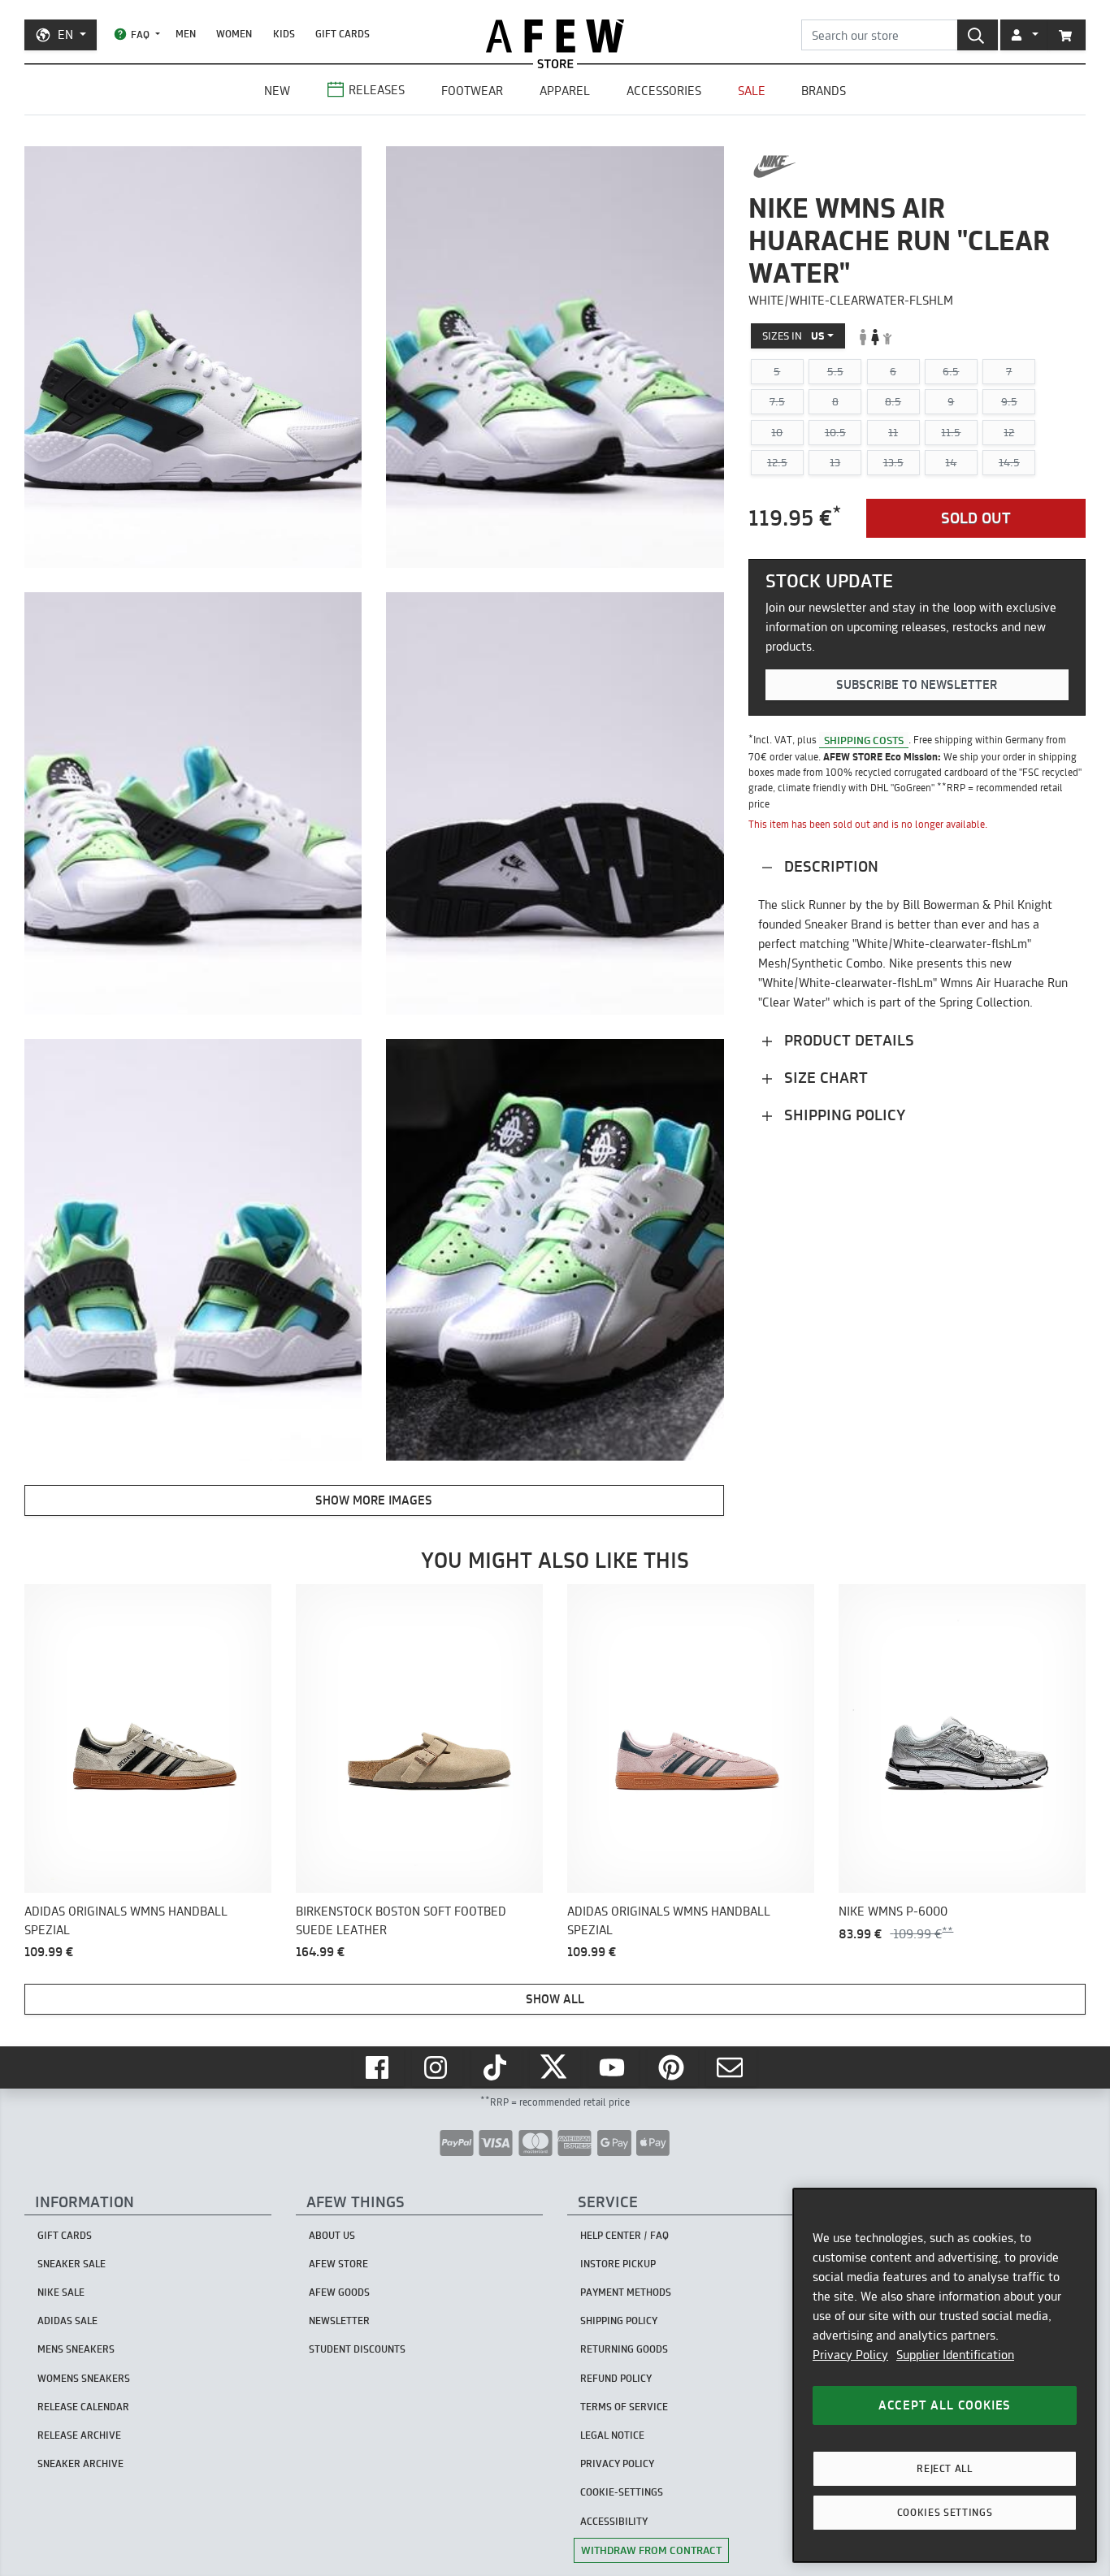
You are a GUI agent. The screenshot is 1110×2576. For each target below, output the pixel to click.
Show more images (374, 1500)
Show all (555, 1999)
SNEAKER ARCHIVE (80, 2463)
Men (186, 34)
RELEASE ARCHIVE (79, 2435)
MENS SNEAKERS (76, 2349)
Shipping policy (843, 1115)
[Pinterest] (673, 2067)
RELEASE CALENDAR (83, 2407)
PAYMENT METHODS (626, 2292)
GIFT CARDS (343, 34)
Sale (752, 91)
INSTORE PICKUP (618, 2264)
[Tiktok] (496, 2067)
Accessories (664, 91)
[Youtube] (614, 2067)
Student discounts (357, 2349)
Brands (824, 91)
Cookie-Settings (622, 2492)
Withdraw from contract (651, 2550)
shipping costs (864, 740)
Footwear (472, 91)
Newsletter (339, 2321)
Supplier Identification (955, 2355)
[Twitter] (555, 2067)
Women (234, 34)
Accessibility (614, 2521)
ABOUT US (332, 2235)
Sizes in (793, 336)
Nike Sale (61, 2292)
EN (65, 35)
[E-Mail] (731, 2067)
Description (829, 866)
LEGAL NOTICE (612, 2435)
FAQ (140, 35)
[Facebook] (379, 2067)
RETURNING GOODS (624, 2349)
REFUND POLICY (616, 2378)
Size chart (824, 1078)
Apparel (565, 91)
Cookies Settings (945, 2512)
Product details (847, 1040)
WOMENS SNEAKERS (84, 2378)
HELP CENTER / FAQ (624, 2235)
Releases (377, 90)
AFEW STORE (555, 36)
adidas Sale (67, 2321)
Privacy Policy (850, 2355)
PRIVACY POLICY (617, 2463)
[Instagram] (437, 2067)
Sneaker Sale (72, 2264)
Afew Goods (339, 2292)
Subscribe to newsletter (917, 684)
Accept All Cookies (945, 2405)
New (277, 91)
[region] (945, 2375)
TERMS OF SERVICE (624, 2407)
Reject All (945, 2468)
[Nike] (775, 167)
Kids (284, 34)
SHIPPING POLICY (619, 2321)
